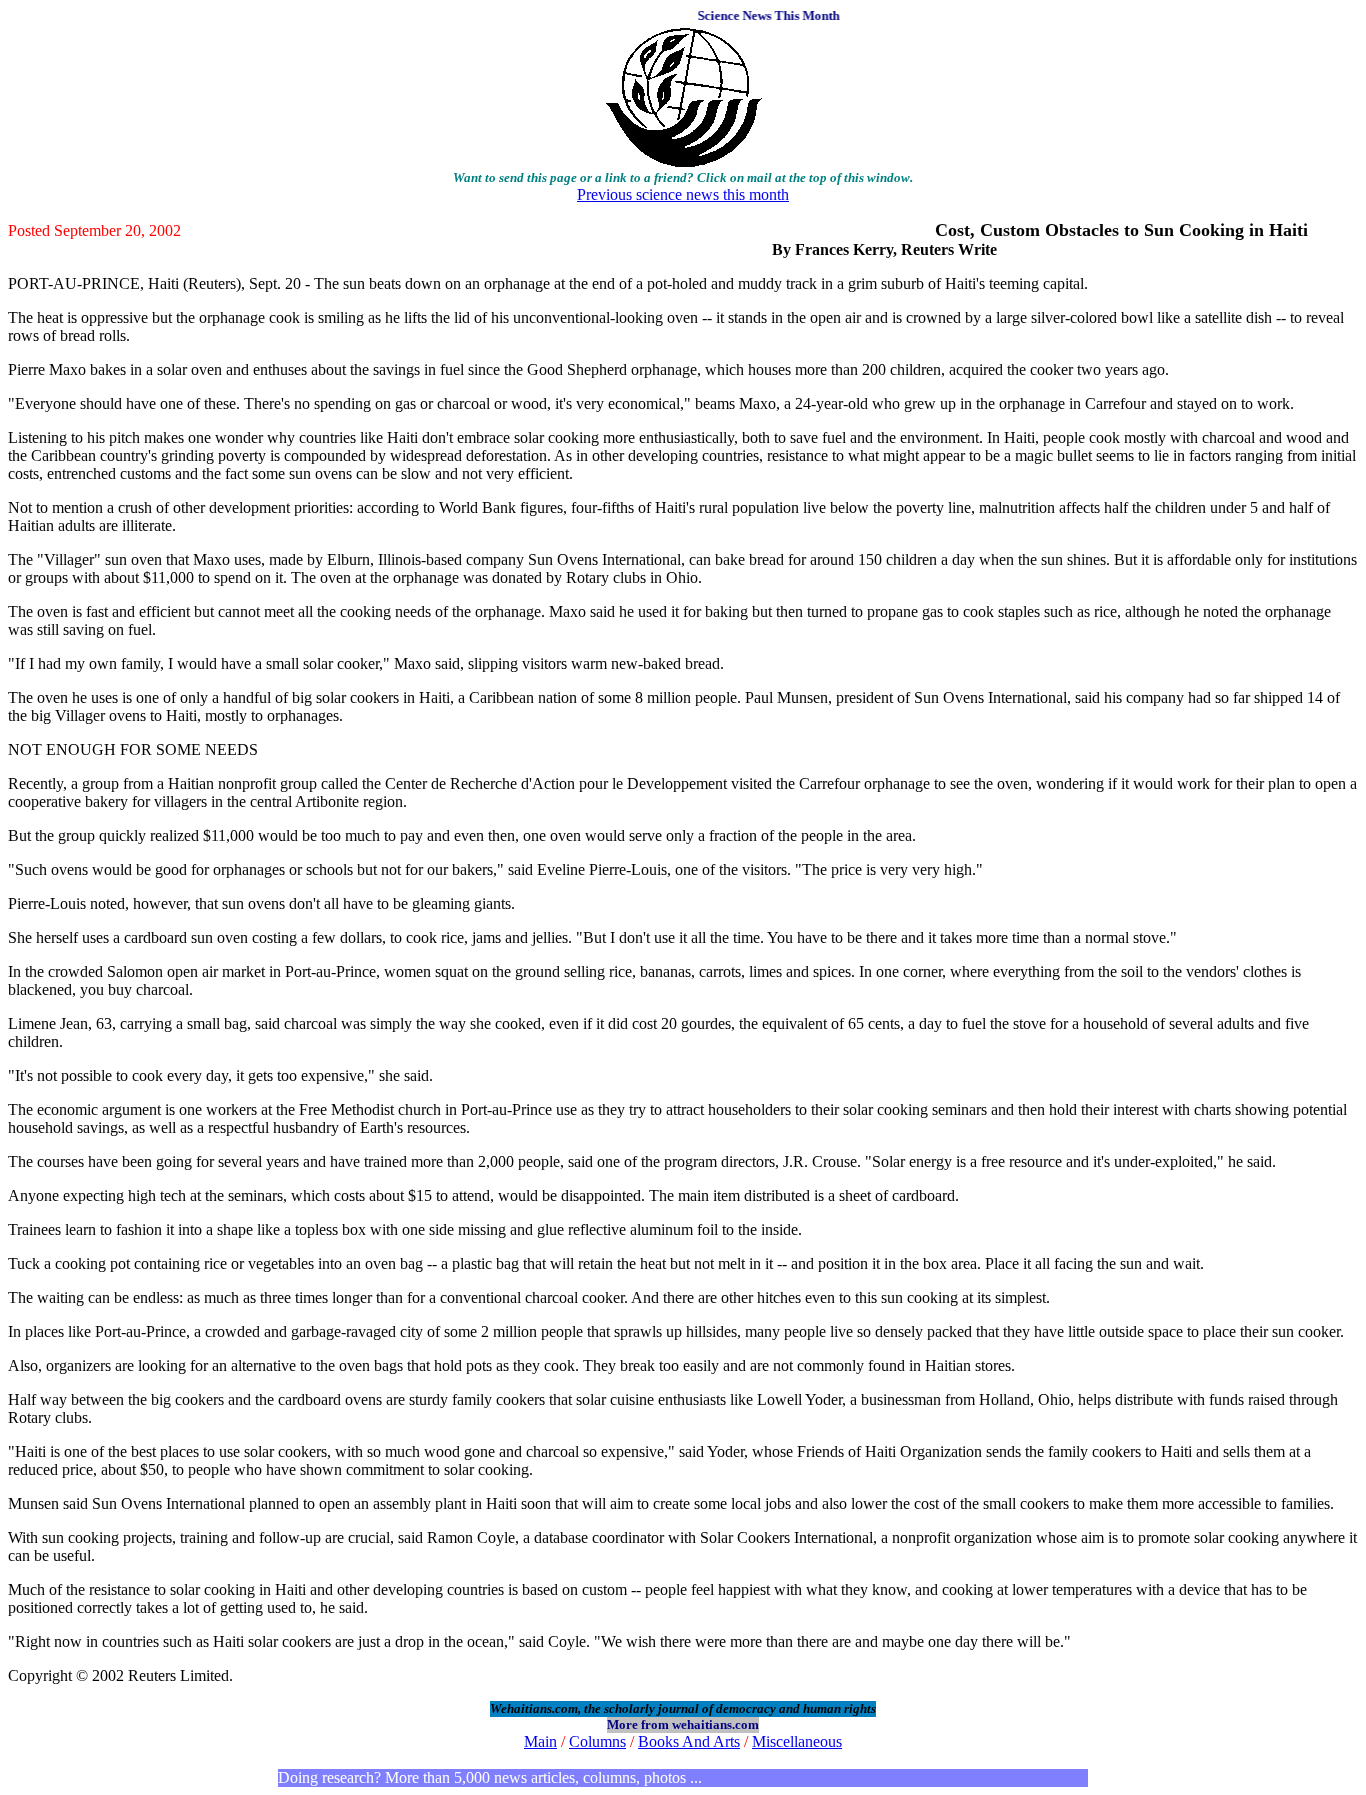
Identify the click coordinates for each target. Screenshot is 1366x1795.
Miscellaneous (797, 1741)
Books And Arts (689, 1741)
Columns (597, 1741)
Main (540, 1741)
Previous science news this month (683, 194)
